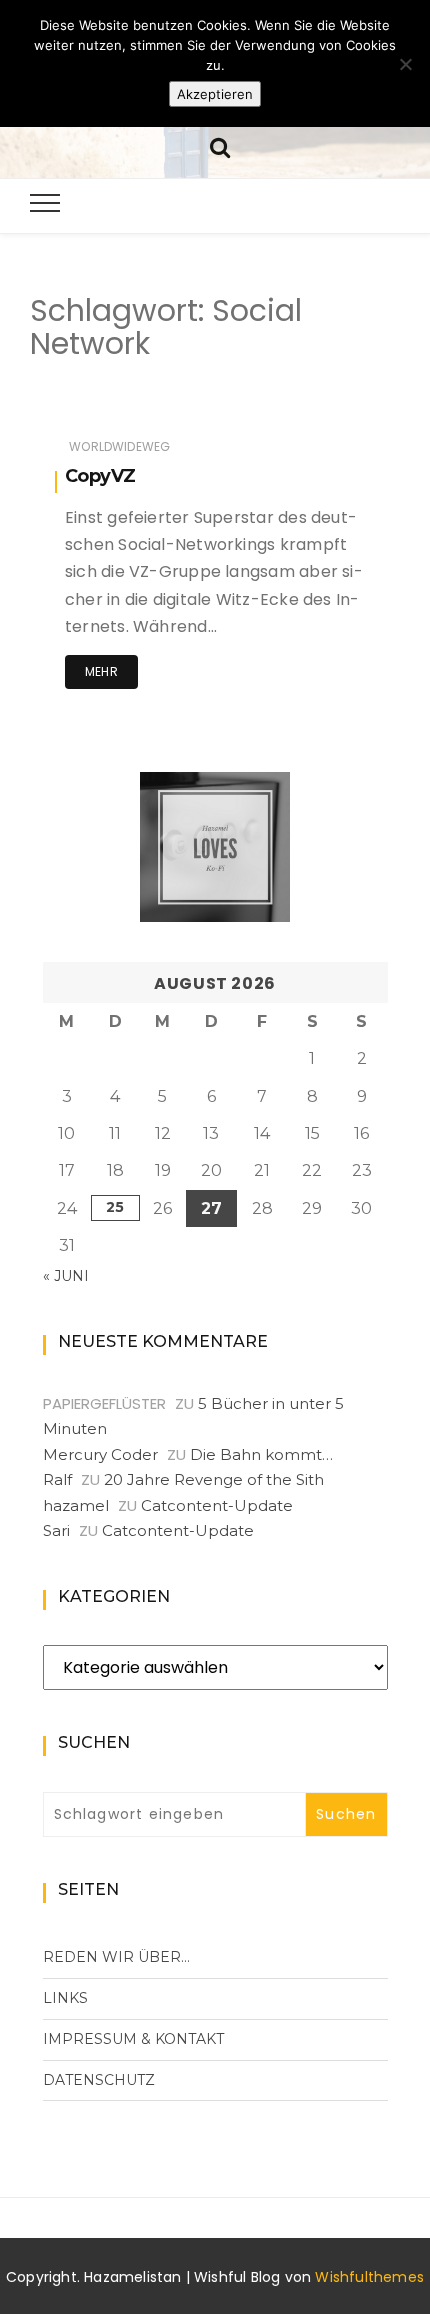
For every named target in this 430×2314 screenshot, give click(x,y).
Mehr (101, 671)
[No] (405, 64)
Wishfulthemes (369, 2277)
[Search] (220, 145)
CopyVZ (100, 476)
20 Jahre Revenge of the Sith (214, 1479)
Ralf (57, 1479)
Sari (56, 1530)
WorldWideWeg (119, 446)
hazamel (76, 1505)
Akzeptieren (215, 94)
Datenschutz (99, 2080)
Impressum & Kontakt (133, 2039)
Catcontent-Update (217, 1505)
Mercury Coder (100, 1454)
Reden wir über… (116, 1957)
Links (65, 1998)
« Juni (66, 1276)
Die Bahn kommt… (261, 1454)
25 (115, 1207)
